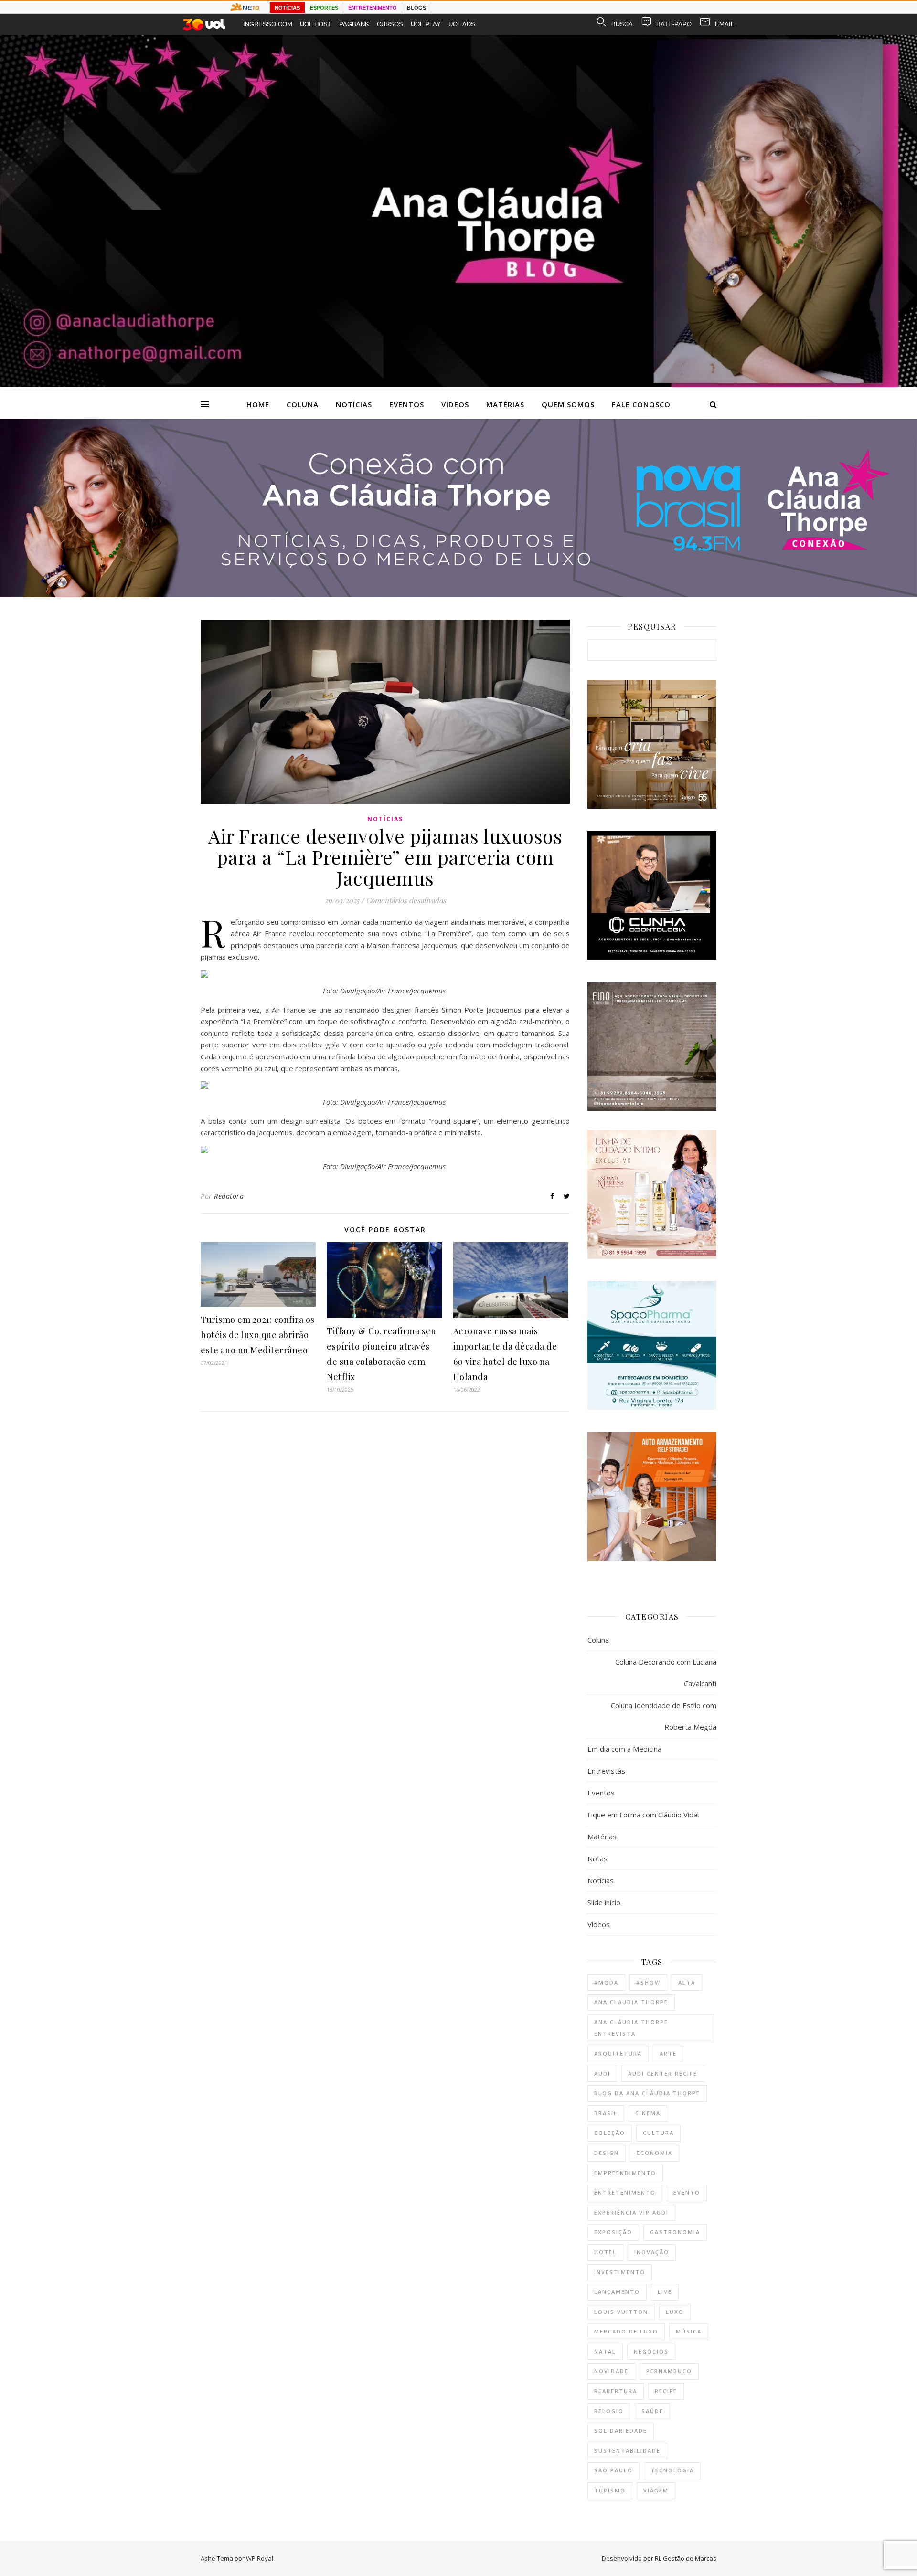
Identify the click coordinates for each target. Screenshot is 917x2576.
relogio (609, 2411)
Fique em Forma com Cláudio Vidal (643, 1815)
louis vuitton (621, 2312)
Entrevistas (606, 1771)
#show (648, 1982)
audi (602, 2074)
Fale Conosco (641, 404)
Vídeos (455, 404)
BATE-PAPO (674, 24)
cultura (658, 2133)
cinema (648, 2113)
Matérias (505, 404)
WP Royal (260, 2558)
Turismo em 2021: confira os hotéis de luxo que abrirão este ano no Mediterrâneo (258, 1335)
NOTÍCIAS (287, 8)
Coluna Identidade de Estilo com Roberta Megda (664, 1716)
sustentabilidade (627, 2451)
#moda (606, 1982)
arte (668, 2053)
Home (258, 404)
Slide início (604, 1902)
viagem (656, 2490)
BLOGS (416, 8)
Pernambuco (669, 2371)
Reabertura (616, 2391)
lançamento (617, 2292)
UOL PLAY (426, 24)
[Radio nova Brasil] (458, 594)
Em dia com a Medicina (624, 1749)
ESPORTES (324, 8)
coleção (610, 2133)
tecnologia (672, 2470)
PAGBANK (354, 24)
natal (605, 2351)
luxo (675, 2312)
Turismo (610, 2490)
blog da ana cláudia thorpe (647, 2093)
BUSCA (622, 24)
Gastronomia (675, 2232)
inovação (652, 2252)
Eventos (407, 404)
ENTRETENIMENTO (373, 8)
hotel (605, 2252)
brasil (606, 2113)
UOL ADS (462, 24)
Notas (597, 1858)
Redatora (229, 1196)
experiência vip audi (631, 2212)
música (689, 2331)
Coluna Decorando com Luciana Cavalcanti (666, 1673)
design (607, 2153)
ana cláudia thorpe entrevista (631, 2028)
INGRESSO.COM (268, 24)
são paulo (613, 2470)
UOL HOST (316, 24)
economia (655, 2153)
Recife (666, 2391)
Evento (687, 2192)
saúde (652, 2411)
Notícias (354, 404)
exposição (613, 2232)
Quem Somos (568, 404)
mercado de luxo (626, 2331)
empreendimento (625, 2173)
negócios (651, 2351)
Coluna (303, 404)
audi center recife (663, 2074)
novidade (611, 2371)
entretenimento (625, 2192)
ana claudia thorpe (631, 2002)
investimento (620, 2272)
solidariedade (621, 2431)
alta (687, 1982)
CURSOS (390, 24)
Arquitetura (618, 2053)
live (665, 2292)
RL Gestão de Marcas (686, 2558)
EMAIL (725, 24)
